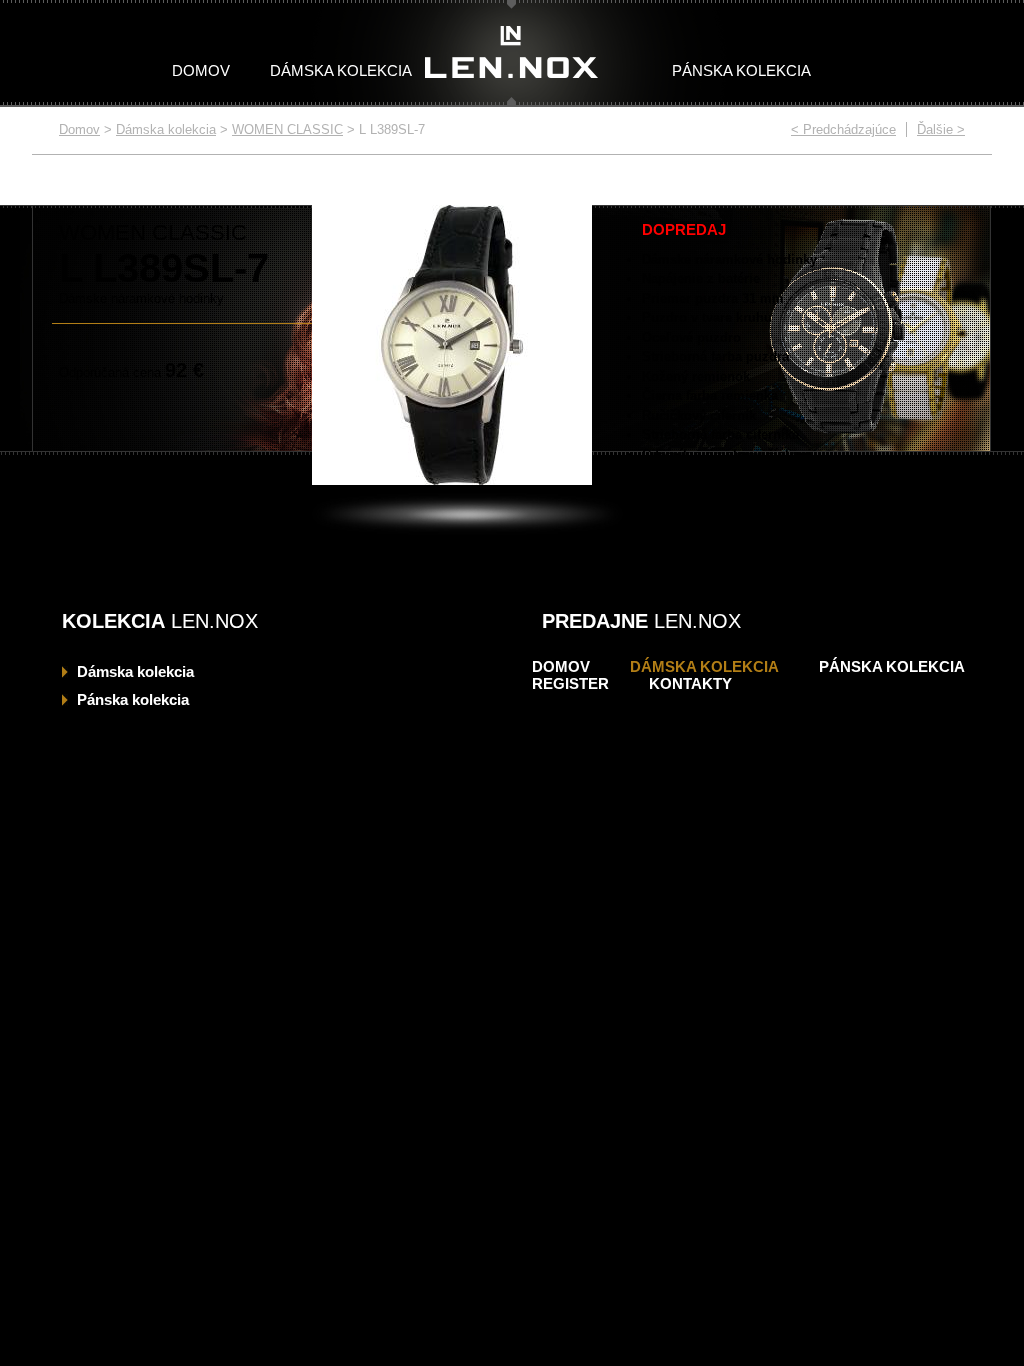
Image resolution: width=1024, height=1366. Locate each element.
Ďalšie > (941, 129)
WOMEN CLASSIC (287, 129)
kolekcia (135, 671)
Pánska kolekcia (741, 70)
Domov (201, 70)
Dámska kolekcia (341, 70)
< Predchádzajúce (843, 129)
